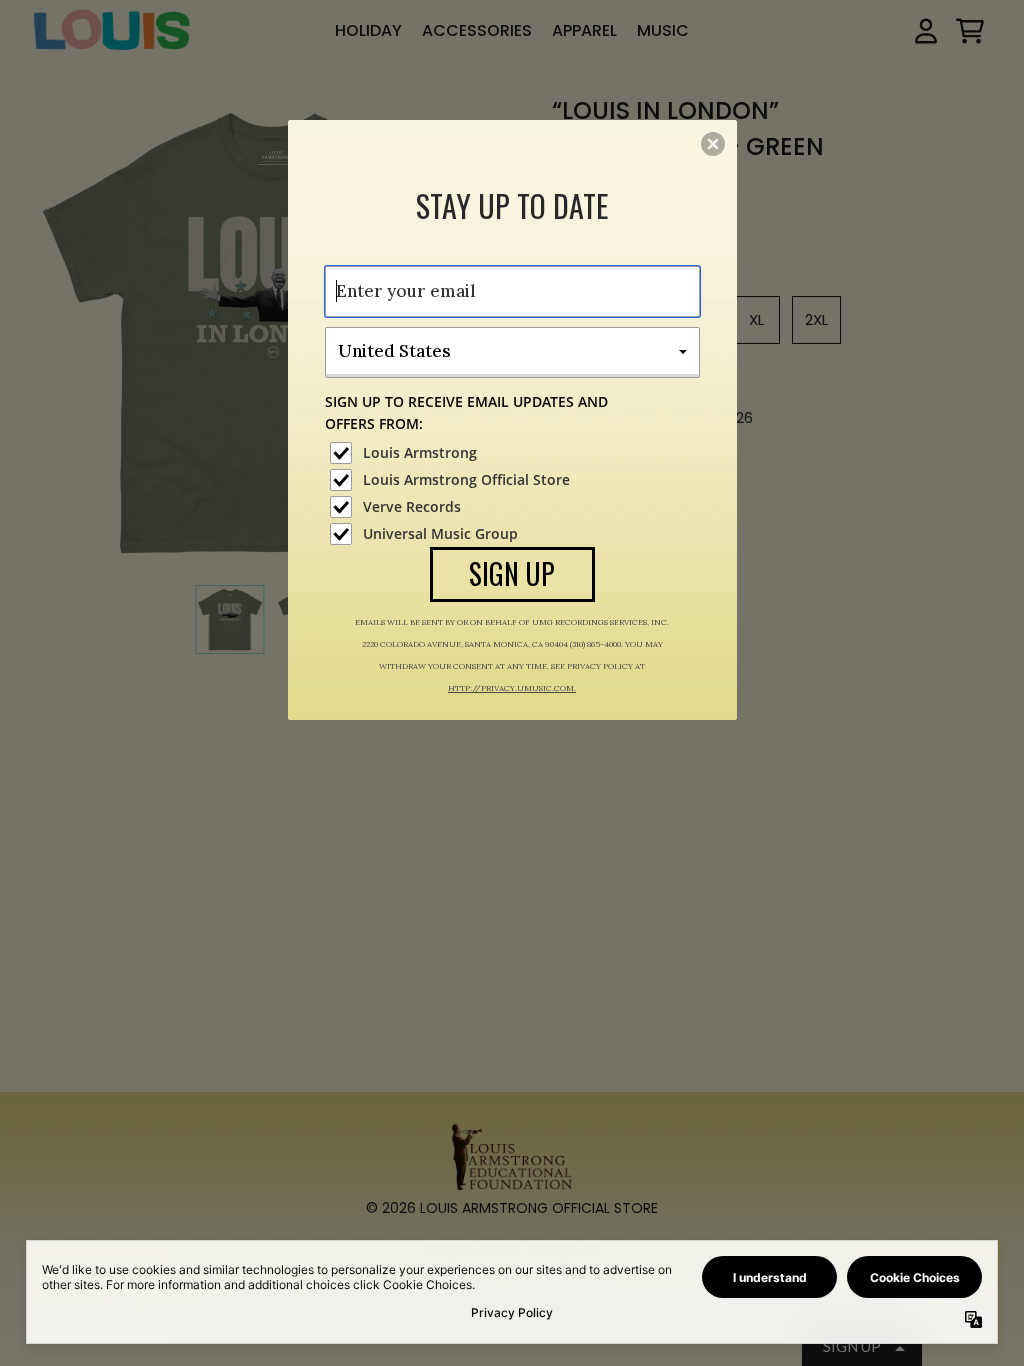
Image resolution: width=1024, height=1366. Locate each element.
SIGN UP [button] (512, 573)
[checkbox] (515, 453)
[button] (713, 144)
